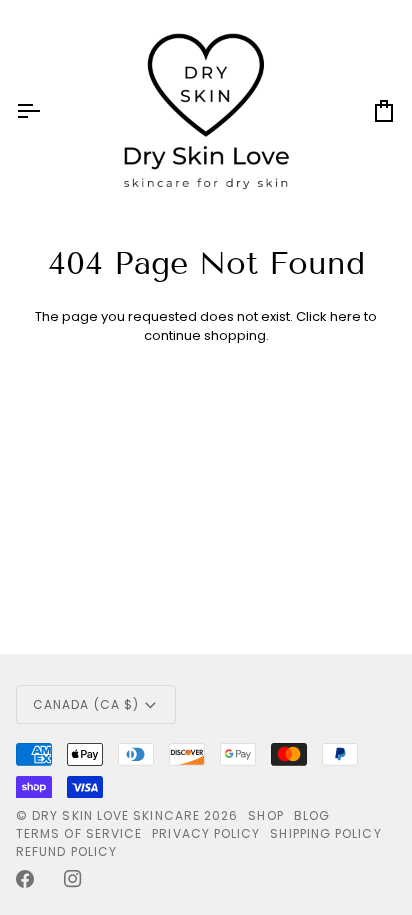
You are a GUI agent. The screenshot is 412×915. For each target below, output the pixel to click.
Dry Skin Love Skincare (116, 815)
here (345, 316)
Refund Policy (66, 851)
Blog (312, 815)
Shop (265, 815)
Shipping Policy (325, 833)
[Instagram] (73, 879)
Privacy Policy (206, 833)
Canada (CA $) (86, 704)
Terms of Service (79, 833)
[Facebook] (25, 879)
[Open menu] (46, 110)
